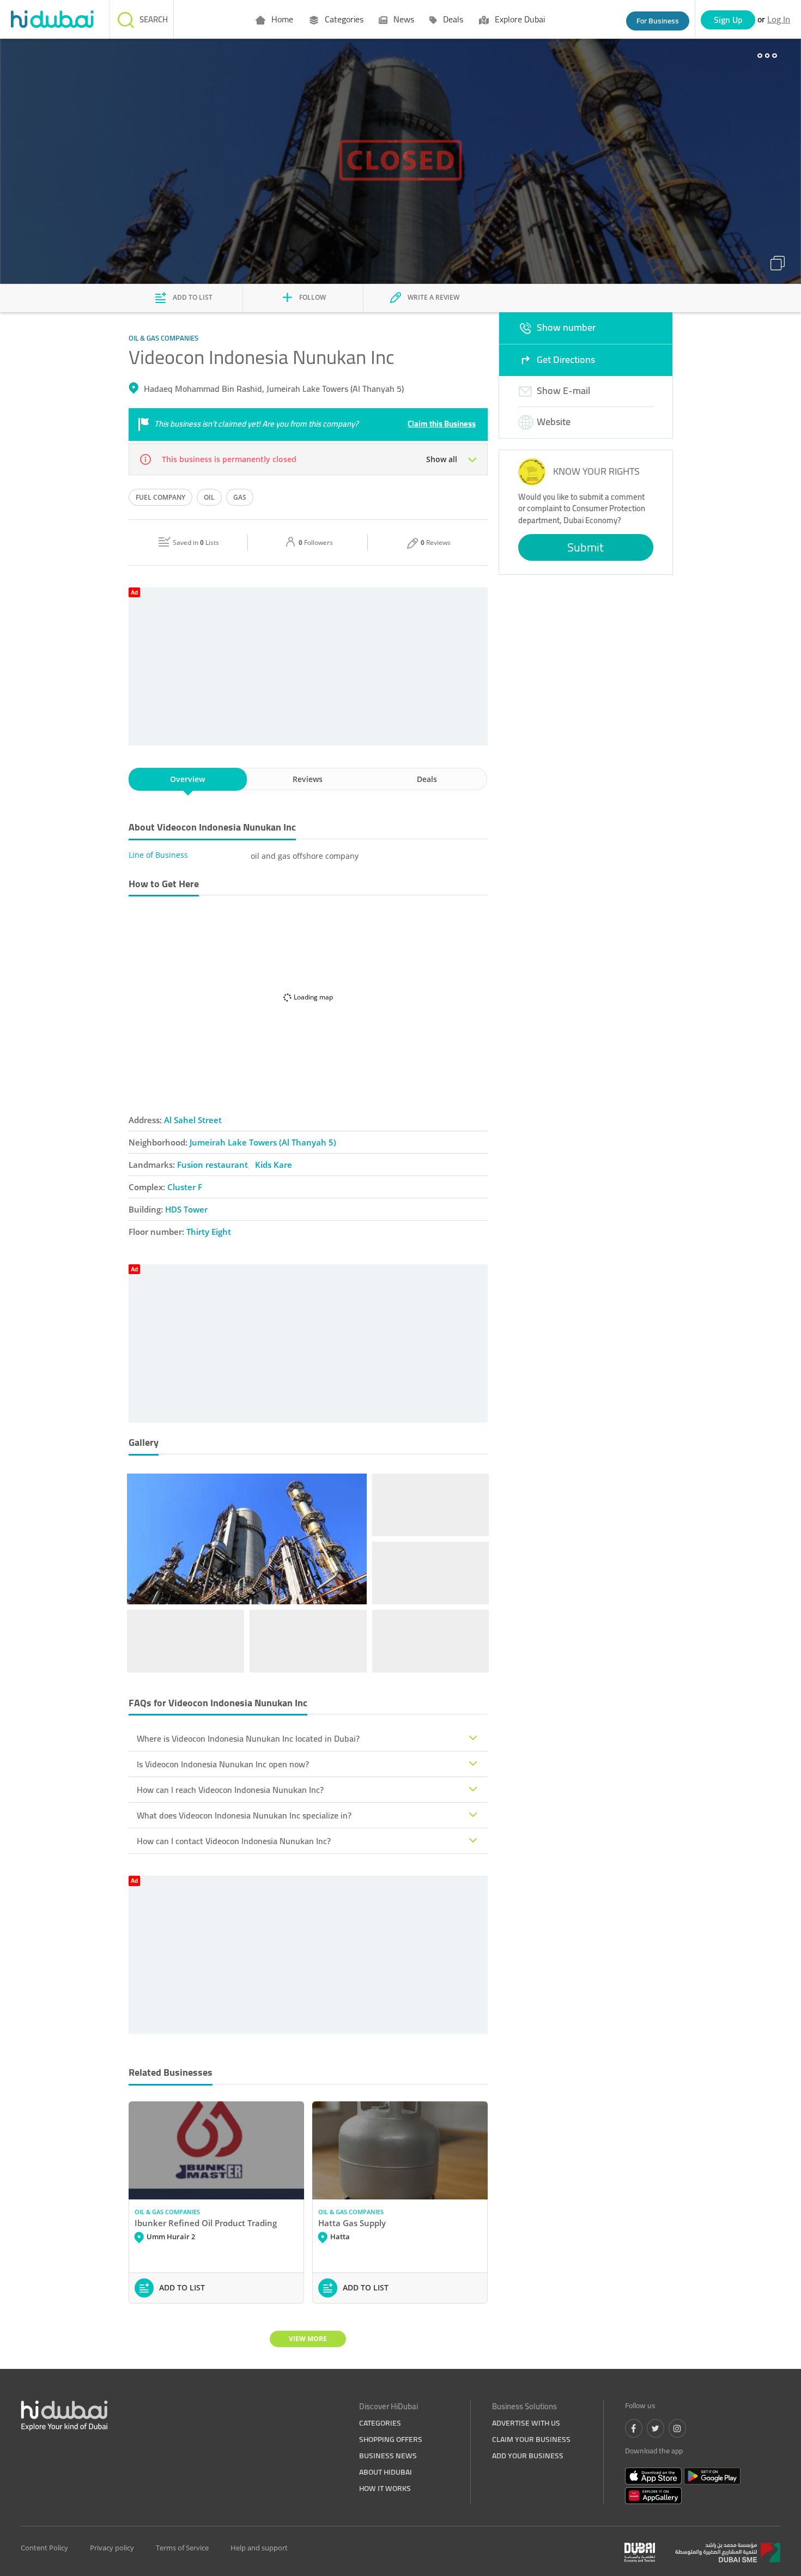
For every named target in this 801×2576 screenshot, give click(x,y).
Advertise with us (526, 2423)
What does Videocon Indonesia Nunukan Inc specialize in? (244, 1815)
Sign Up (728, 20)
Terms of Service (182, 2548)
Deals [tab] (427, 779)
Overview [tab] (187, 779)
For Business (658, 21)
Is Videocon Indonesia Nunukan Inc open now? (223, 1764)
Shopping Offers (391, 2439)
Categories (343, 19)
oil (209, 497)
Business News (388, 2456)
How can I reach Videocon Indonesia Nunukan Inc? (230, 1790)
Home (281, 19)
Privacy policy (112, 2548)
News (403, 19)
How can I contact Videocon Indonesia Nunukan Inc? (234, 1841)
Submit (585, 547)
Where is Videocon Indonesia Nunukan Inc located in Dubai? (248, 1738)
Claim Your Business (531, 2439)
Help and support (259, 2548)
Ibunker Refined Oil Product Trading (206, 2223)
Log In (779, 19)
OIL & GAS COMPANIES (167, 2212)
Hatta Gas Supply (352, 2223)
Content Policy (44, 2548)
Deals (452, 19)
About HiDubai (386, 2472)
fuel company (160, 497)
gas (240, 497)
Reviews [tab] (308, 779)
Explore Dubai (519, 19)
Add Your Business (528, 2456)
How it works (385, 2488)
